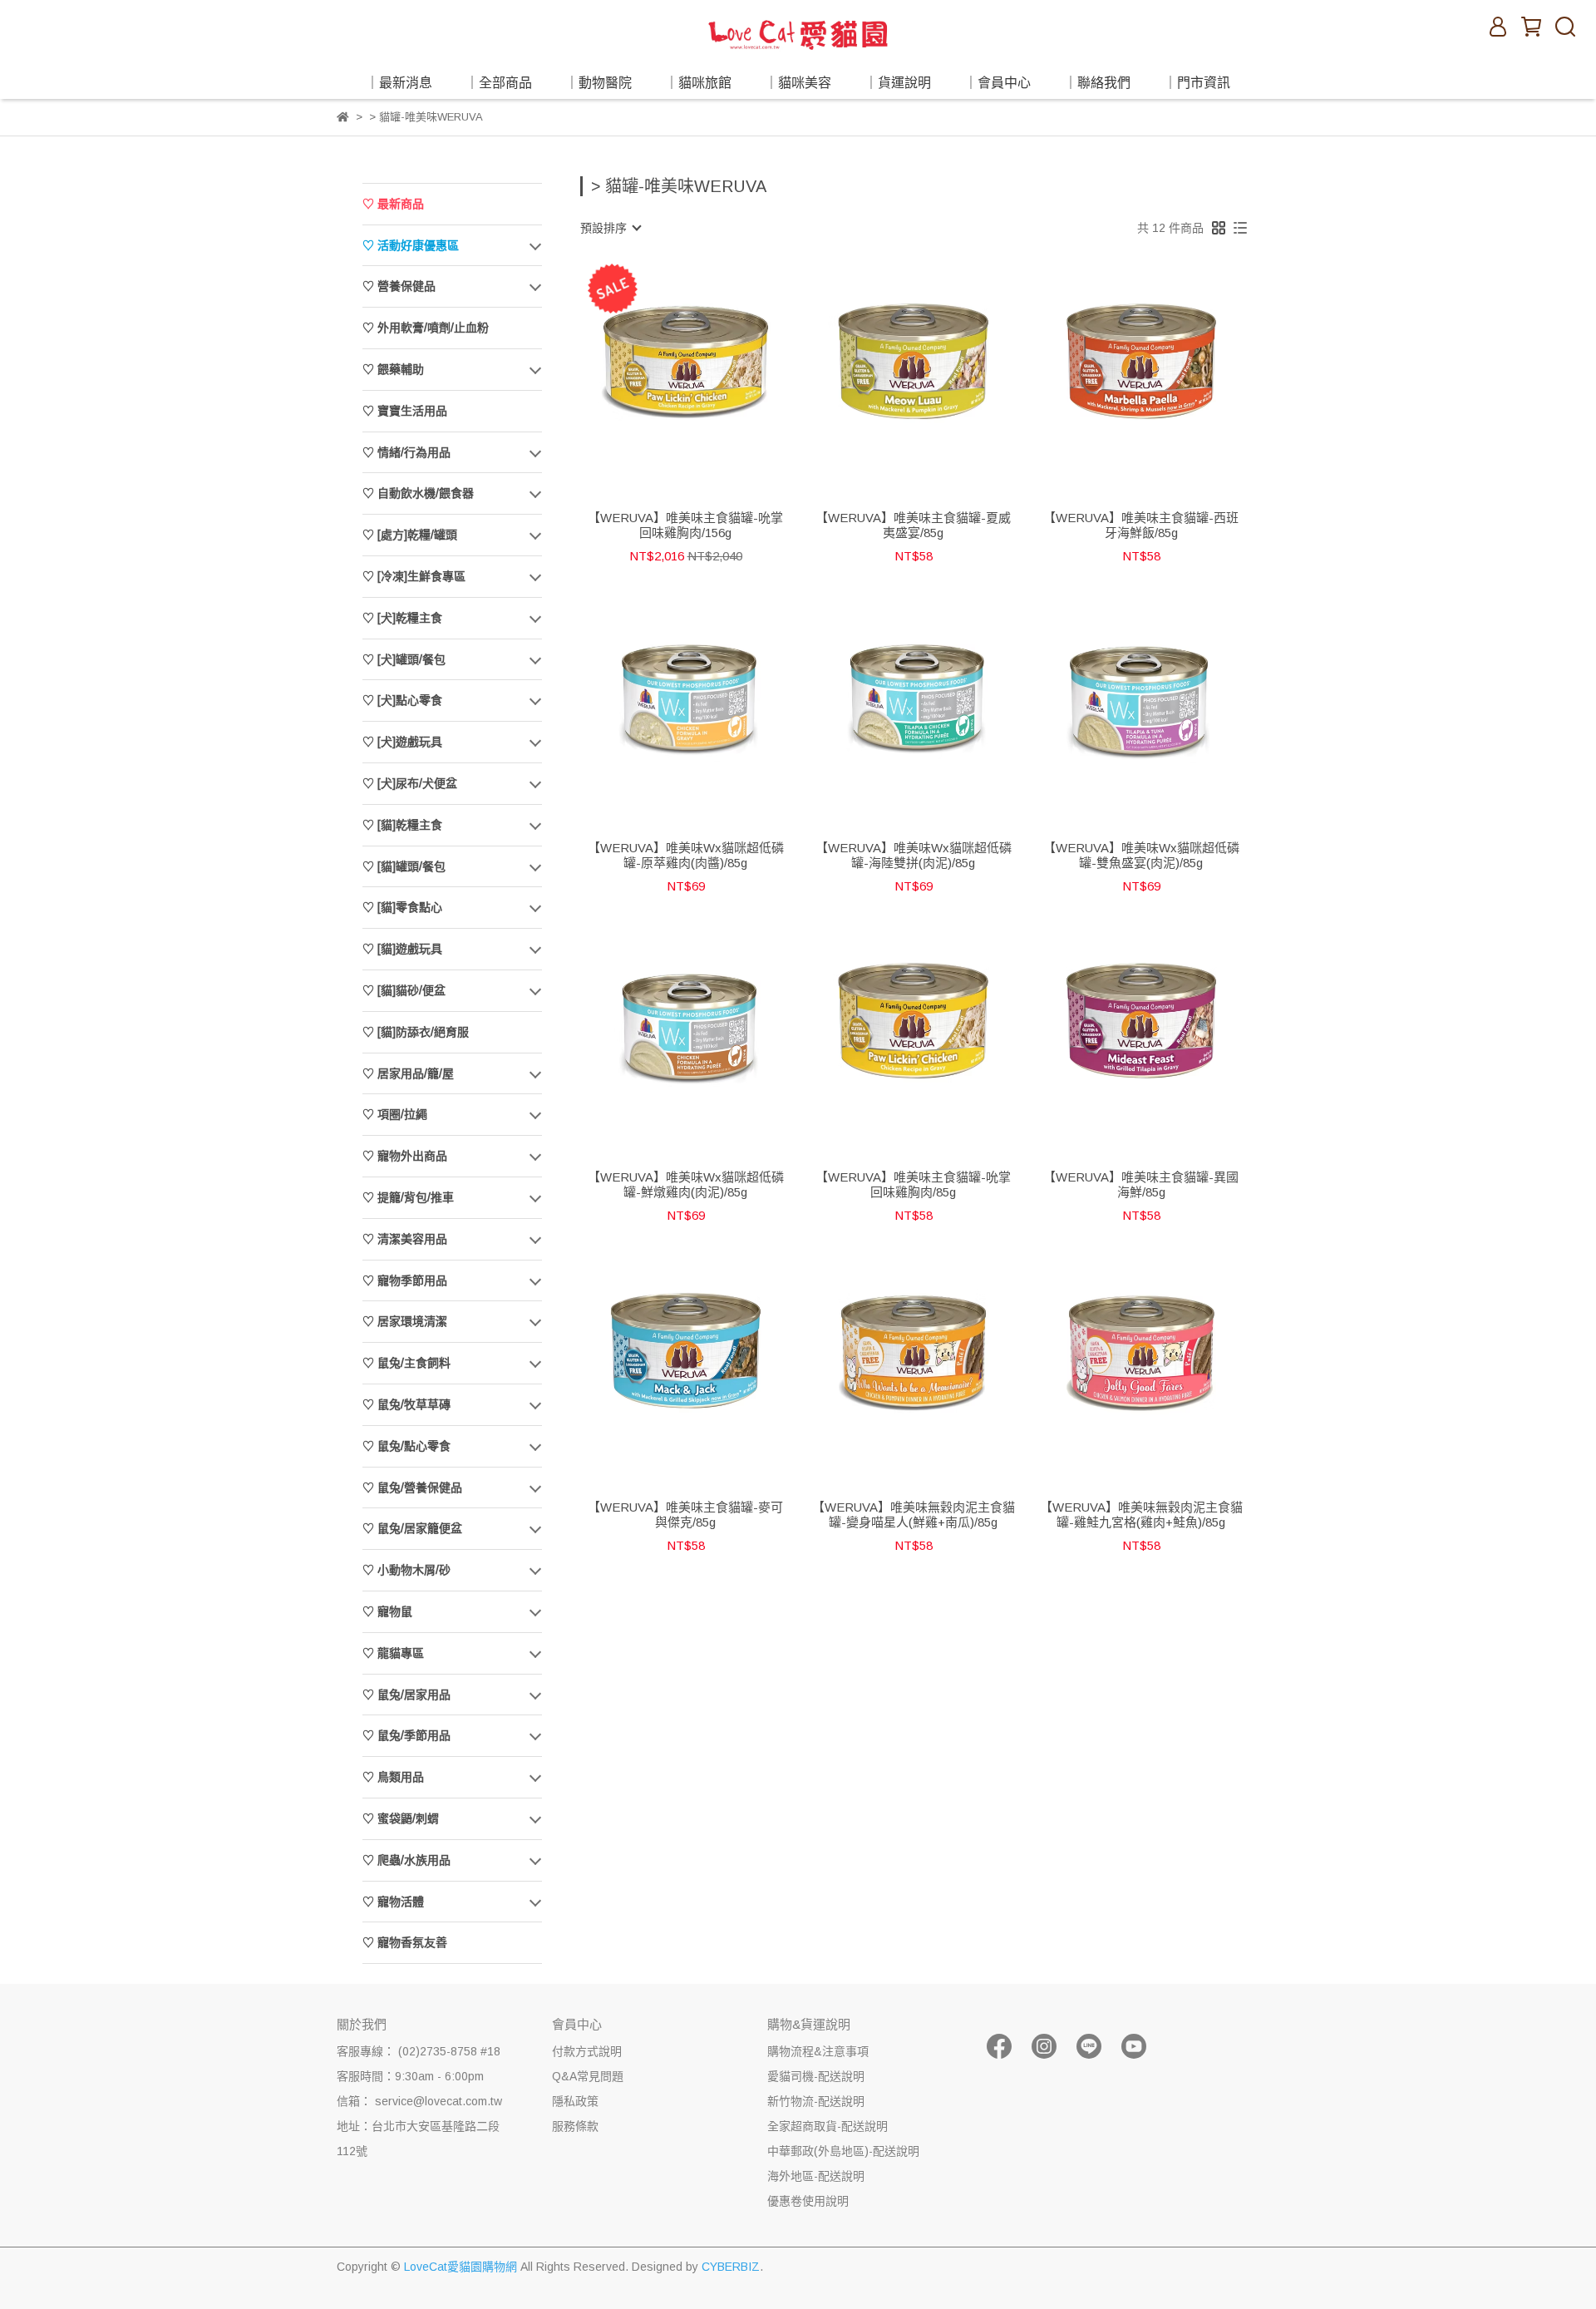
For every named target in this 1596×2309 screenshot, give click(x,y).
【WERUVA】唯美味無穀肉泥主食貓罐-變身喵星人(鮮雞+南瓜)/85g (914, 1515)
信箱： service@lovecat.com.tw (419, 2101)
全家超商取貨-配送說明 (828, 2126)
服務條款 (575, 2126)
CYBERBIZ (731, 2267)
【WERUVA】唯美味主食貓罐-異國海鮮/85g (1141, 1184)
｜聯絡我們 (1097, 83)
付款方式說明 (587, 2051)
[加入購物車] (709, 361)
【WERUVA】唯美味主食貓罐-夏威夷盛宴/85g (913, 525)
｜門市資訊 (1197, 83)
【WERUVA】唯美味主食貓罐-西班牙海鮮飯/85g (1141, 525)
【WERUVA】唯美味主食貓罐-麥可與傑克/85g (685, 1515)
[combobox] (610, 228)
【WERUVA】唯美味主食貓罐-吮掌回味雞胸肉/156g (685, 525)
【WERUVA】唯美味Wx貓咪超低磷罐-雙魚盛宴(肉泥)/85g (1141, 855)
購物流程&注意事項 (818, 2051)
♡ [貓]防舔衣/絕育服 (416, 1032)
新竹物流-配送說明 (816, 2101)
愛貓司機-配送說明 (816, 2076)
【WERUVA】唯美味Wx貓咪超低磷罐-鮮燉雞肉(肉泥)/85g (686, 1184)
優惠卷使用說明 (808, 2201)
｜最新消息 (399, 83)
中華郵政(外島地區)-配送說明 (843, 2151)
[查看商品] (662, 361)
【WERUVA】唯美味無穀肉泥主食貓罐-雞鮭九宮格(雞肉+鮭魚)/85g (1141, 1515)
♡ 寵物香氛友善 (405, 1942)
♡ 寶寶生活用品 (405, 411)
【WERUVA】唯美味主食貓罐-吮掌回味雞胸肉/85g (913, 1184)
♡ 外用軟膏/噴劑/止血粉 (426, 328)
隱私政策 (575, 2101)
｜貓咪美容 (798, 83)
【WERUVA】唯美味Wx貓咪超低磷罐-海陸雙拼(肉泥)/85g (914, 855)
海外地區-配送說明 (816, 2176)
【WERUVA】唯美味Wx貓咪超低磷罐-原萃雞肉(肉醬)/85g (686, 855)
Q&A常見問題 (588, 2076)
